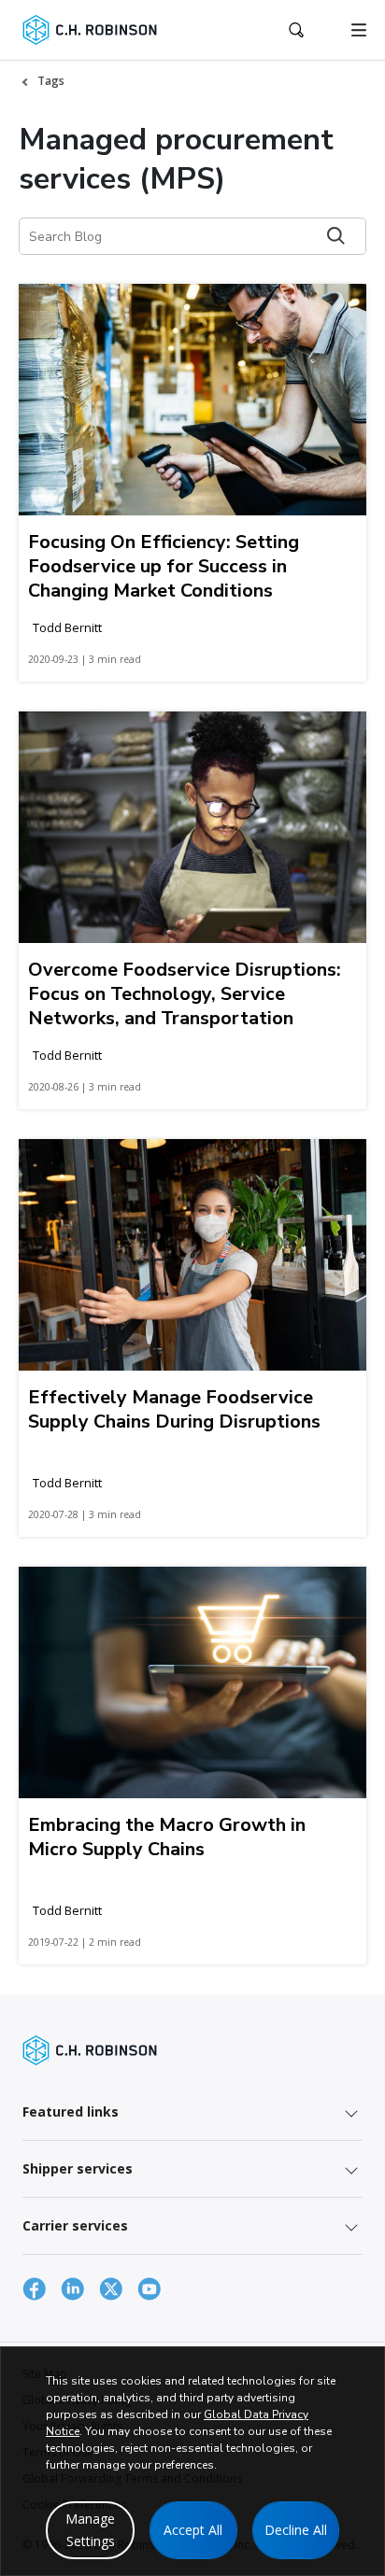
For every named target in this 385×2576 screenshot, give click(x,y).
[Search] (336, 236)
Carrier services (75, 2225)
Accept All (193, 2530)
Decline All (296, 2530)
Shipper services (78, 2168)
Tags (51, 81)
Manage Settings (90, 2530)
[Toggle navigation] (359, 30)
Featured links (71, 2111)
